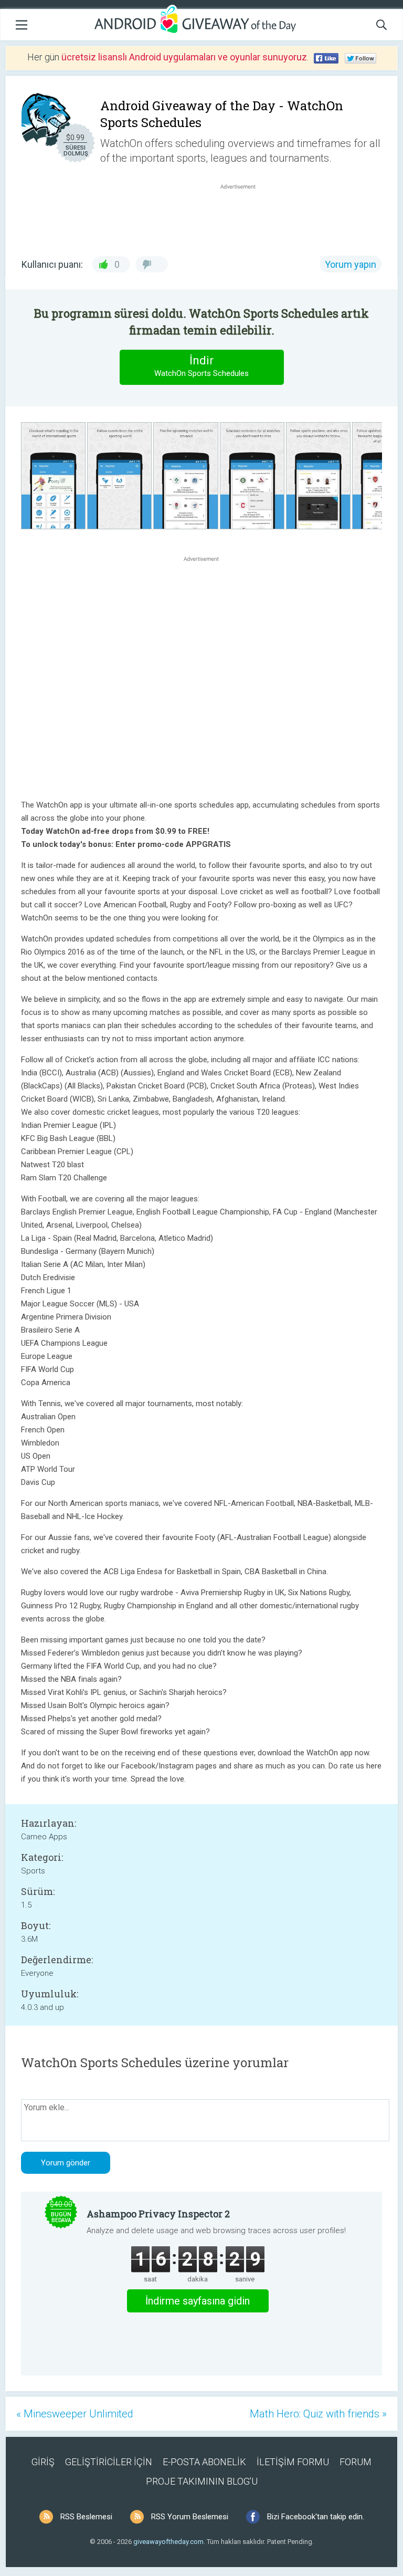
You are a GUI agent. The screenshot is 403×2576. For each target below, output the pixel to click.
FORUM (356, 2462)
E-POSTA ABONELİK (204, 2462)
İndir (201, 366)
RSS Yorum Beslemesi (190, 2517)
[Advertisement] (243, 217)
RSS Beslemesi (86, 2517)
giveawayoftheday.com (168, 2542)
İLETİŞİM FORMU (293, 2462)
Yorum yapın (351, 264)
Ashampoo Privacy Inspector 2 (158, 2214)
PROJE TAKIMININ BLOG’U (202, 2481)
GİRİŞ (43, 2462)
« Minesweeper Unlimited (75, 2414)
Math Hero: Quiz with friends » (318, 2414)
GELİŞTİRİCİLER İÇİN (109, 2462)
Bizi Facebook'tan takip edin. (316, 2517)
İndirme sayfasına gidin (198, 2301)
